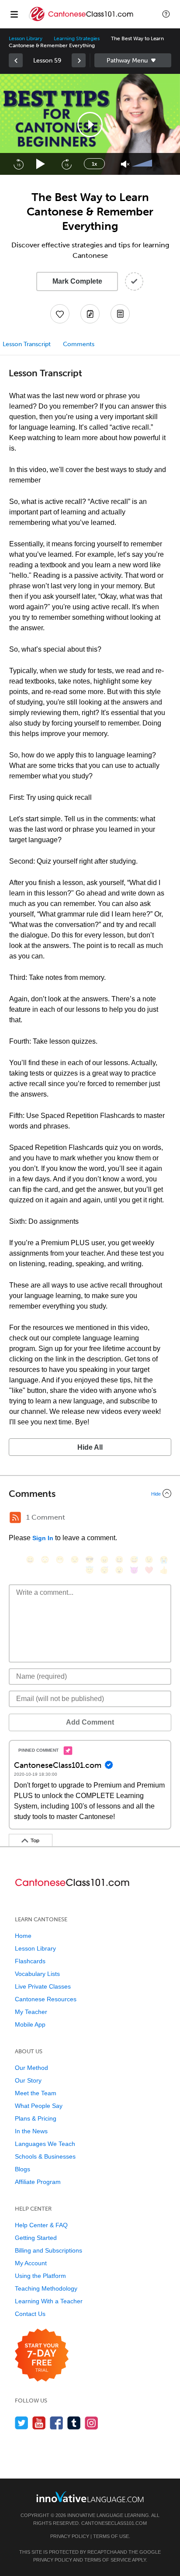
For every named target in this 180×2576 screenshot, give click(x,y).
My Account (31, 2263)
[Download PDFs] (120, 314)
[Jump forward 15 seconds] (66, 164)
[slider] (143, 164)
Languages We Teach (45, 2144)
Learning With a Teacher (49, 2301)
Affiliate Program (38, 2182)
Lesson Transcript (27, 344)
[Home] (82, 20)
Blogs (22, 2169)
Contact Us (30, 2314)
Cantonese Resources (46, 1999)
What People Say (39, 2106)
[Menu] (14, 14)
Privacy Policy (70, 2536)
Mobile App (30, 2024)
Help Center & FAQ (41, 2225)
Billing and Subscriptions (48, 2250)
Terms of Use (111, 2536)
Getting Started (36, 2238)
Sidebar (133, 60)
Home (23, 1936)
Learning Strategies (77, 38)
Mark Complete (77, 281)
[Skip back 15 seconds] (18, 164)
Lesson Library (26, 38)
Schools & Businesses (45, 2156)
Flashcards (30, 1961)
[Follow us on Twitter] (22, 2423)
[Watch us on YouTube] (39, 2423)
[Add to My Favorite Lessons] (60, 314)
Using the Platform (40, 2276)
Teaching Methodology (46, 2288)
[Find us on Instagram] (92, 2423)
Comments (79, 344)
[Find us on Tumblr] (74, 2423)
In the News (31, 2131)
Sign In (43, 1538)
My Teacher (31, 2012)
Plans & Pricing (36, 2118)
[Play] (41, 164)
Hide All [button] (90, 1447)
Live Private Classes (43, 1986)
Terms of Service (108, 2560)
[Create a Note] (90, 314)
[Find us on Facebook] (57, 2423)
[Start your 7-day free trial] (42, 2356)
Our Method (31, 2068)
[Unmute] (125, 164)
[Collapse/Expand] (90, 1493)
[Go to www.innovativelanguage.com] (90, 2497)
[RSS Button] (15, 1517)
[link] (16, 60)
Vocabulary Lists (37, 1974)
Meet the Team (36, 2093)
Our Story (28, 2080)
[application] (90, 124)
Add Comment (90, 1722)
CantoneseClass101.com (114, 2523)
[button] (166, 14)
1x (94, 164)
